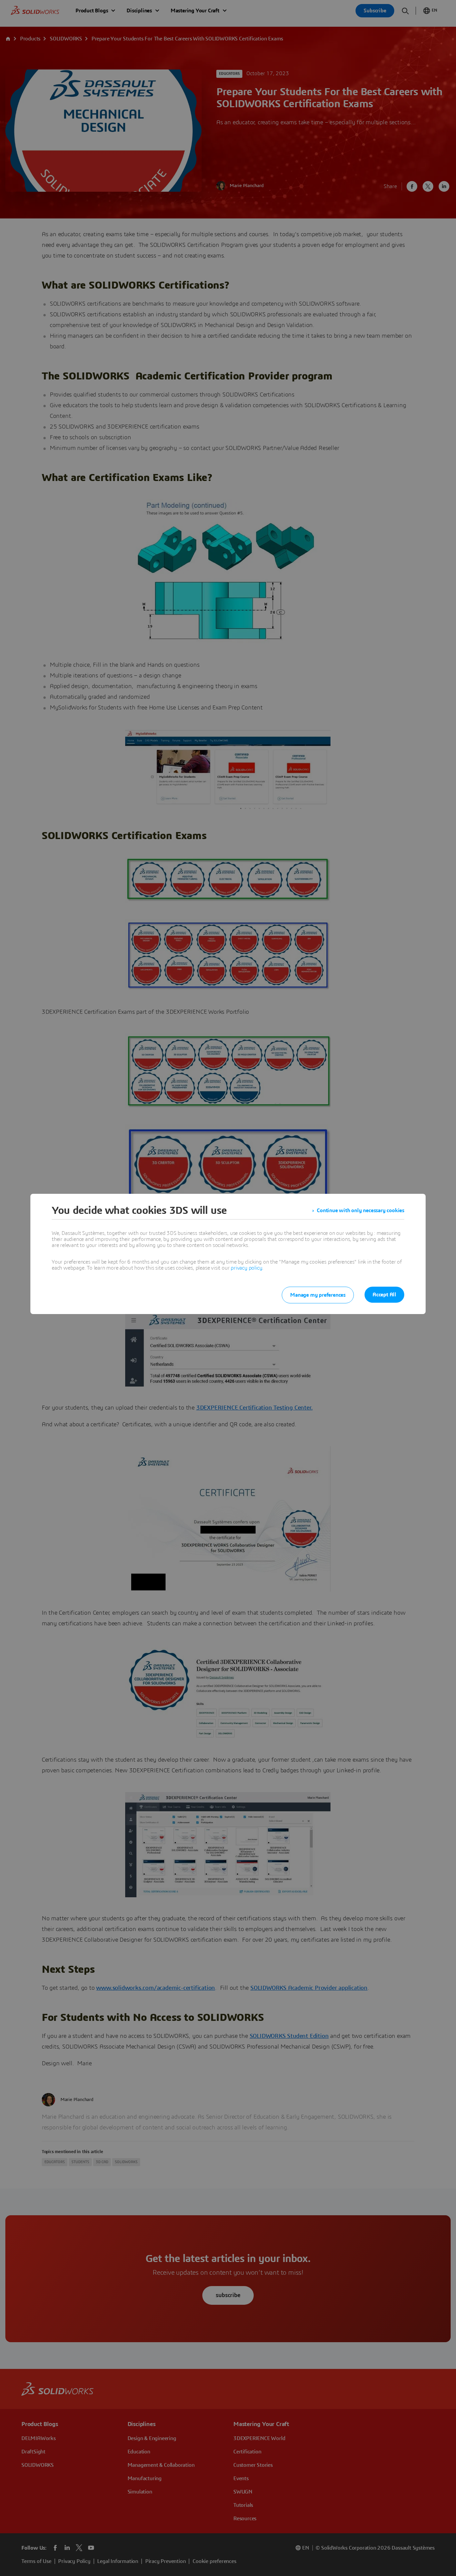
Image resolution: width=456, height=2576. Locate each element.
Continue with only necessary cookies (361, 1211)
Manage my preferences (318, 1295)
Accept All (384, 1295)
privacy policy (246, 1268)
